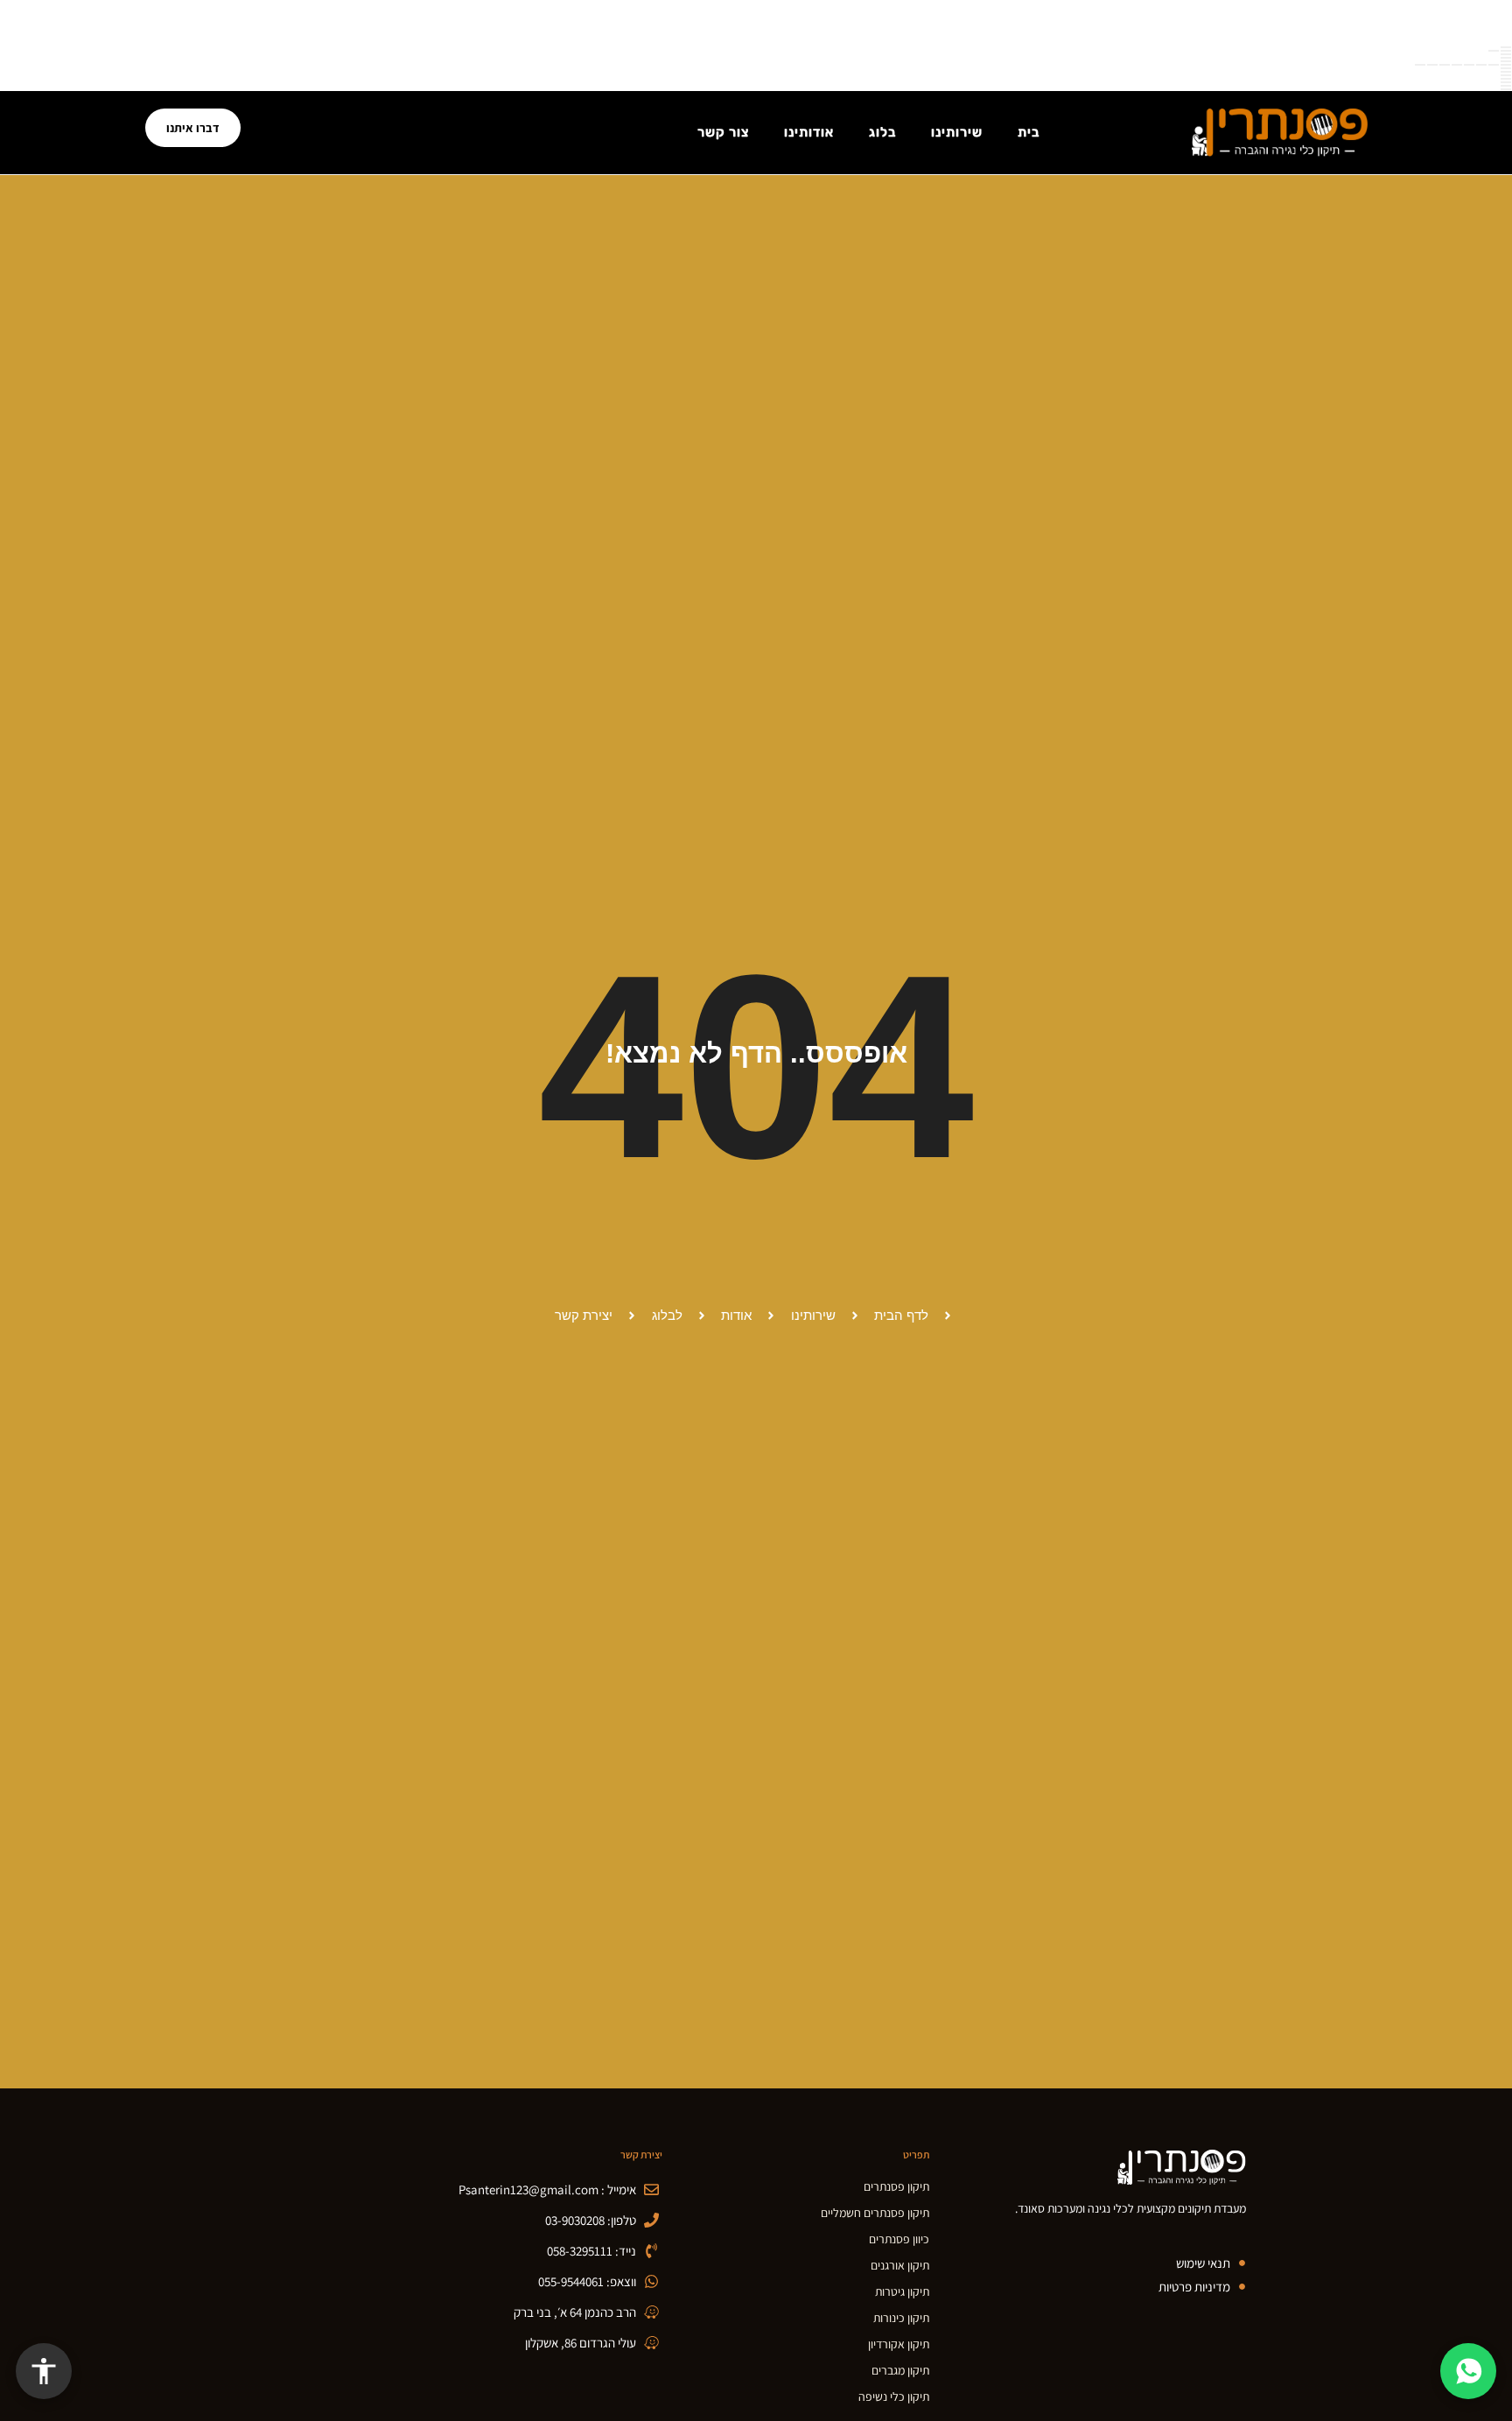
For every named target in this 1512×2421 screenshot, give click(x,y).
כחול (1469, 65)
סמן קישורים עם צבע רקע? (1506, 72)
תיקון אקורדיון (899, 2344)
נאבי (1420, 65)
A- (1506, 51)
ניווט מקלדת (1506, 54)
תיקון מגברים (900, 2370)
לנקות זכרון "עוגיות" (1506, 75)
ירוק (1481, 65)
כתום (1445, 65)
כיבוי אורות (1506, 86)
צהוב (1432, 65)
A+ (1494, 51)
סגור (1506, 47)
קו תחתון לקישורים (1506, 68)
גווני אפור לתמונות (1506, 79)
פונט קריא (1506, 58)
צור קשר (723, 132)
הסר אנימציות (1506, 82)
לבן (1494, 65)
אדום (1457, 65)
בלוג (882, 132)
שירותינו (957, 132)
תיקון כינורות (901, 2318)
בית (1029, 132)
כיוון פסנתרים (899, 2239)
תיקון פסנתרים (896, 2186)
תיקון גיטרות (902, 2291)
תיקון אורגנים (900, 2265)
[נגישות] (44, 2371)
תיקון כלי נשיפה (894, 2396)
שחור (1506, 65)
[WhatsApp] (1468, 2371)
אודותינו (809, 132)
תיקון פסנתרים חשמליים (875, 2213)
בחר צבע (1506, 61)
